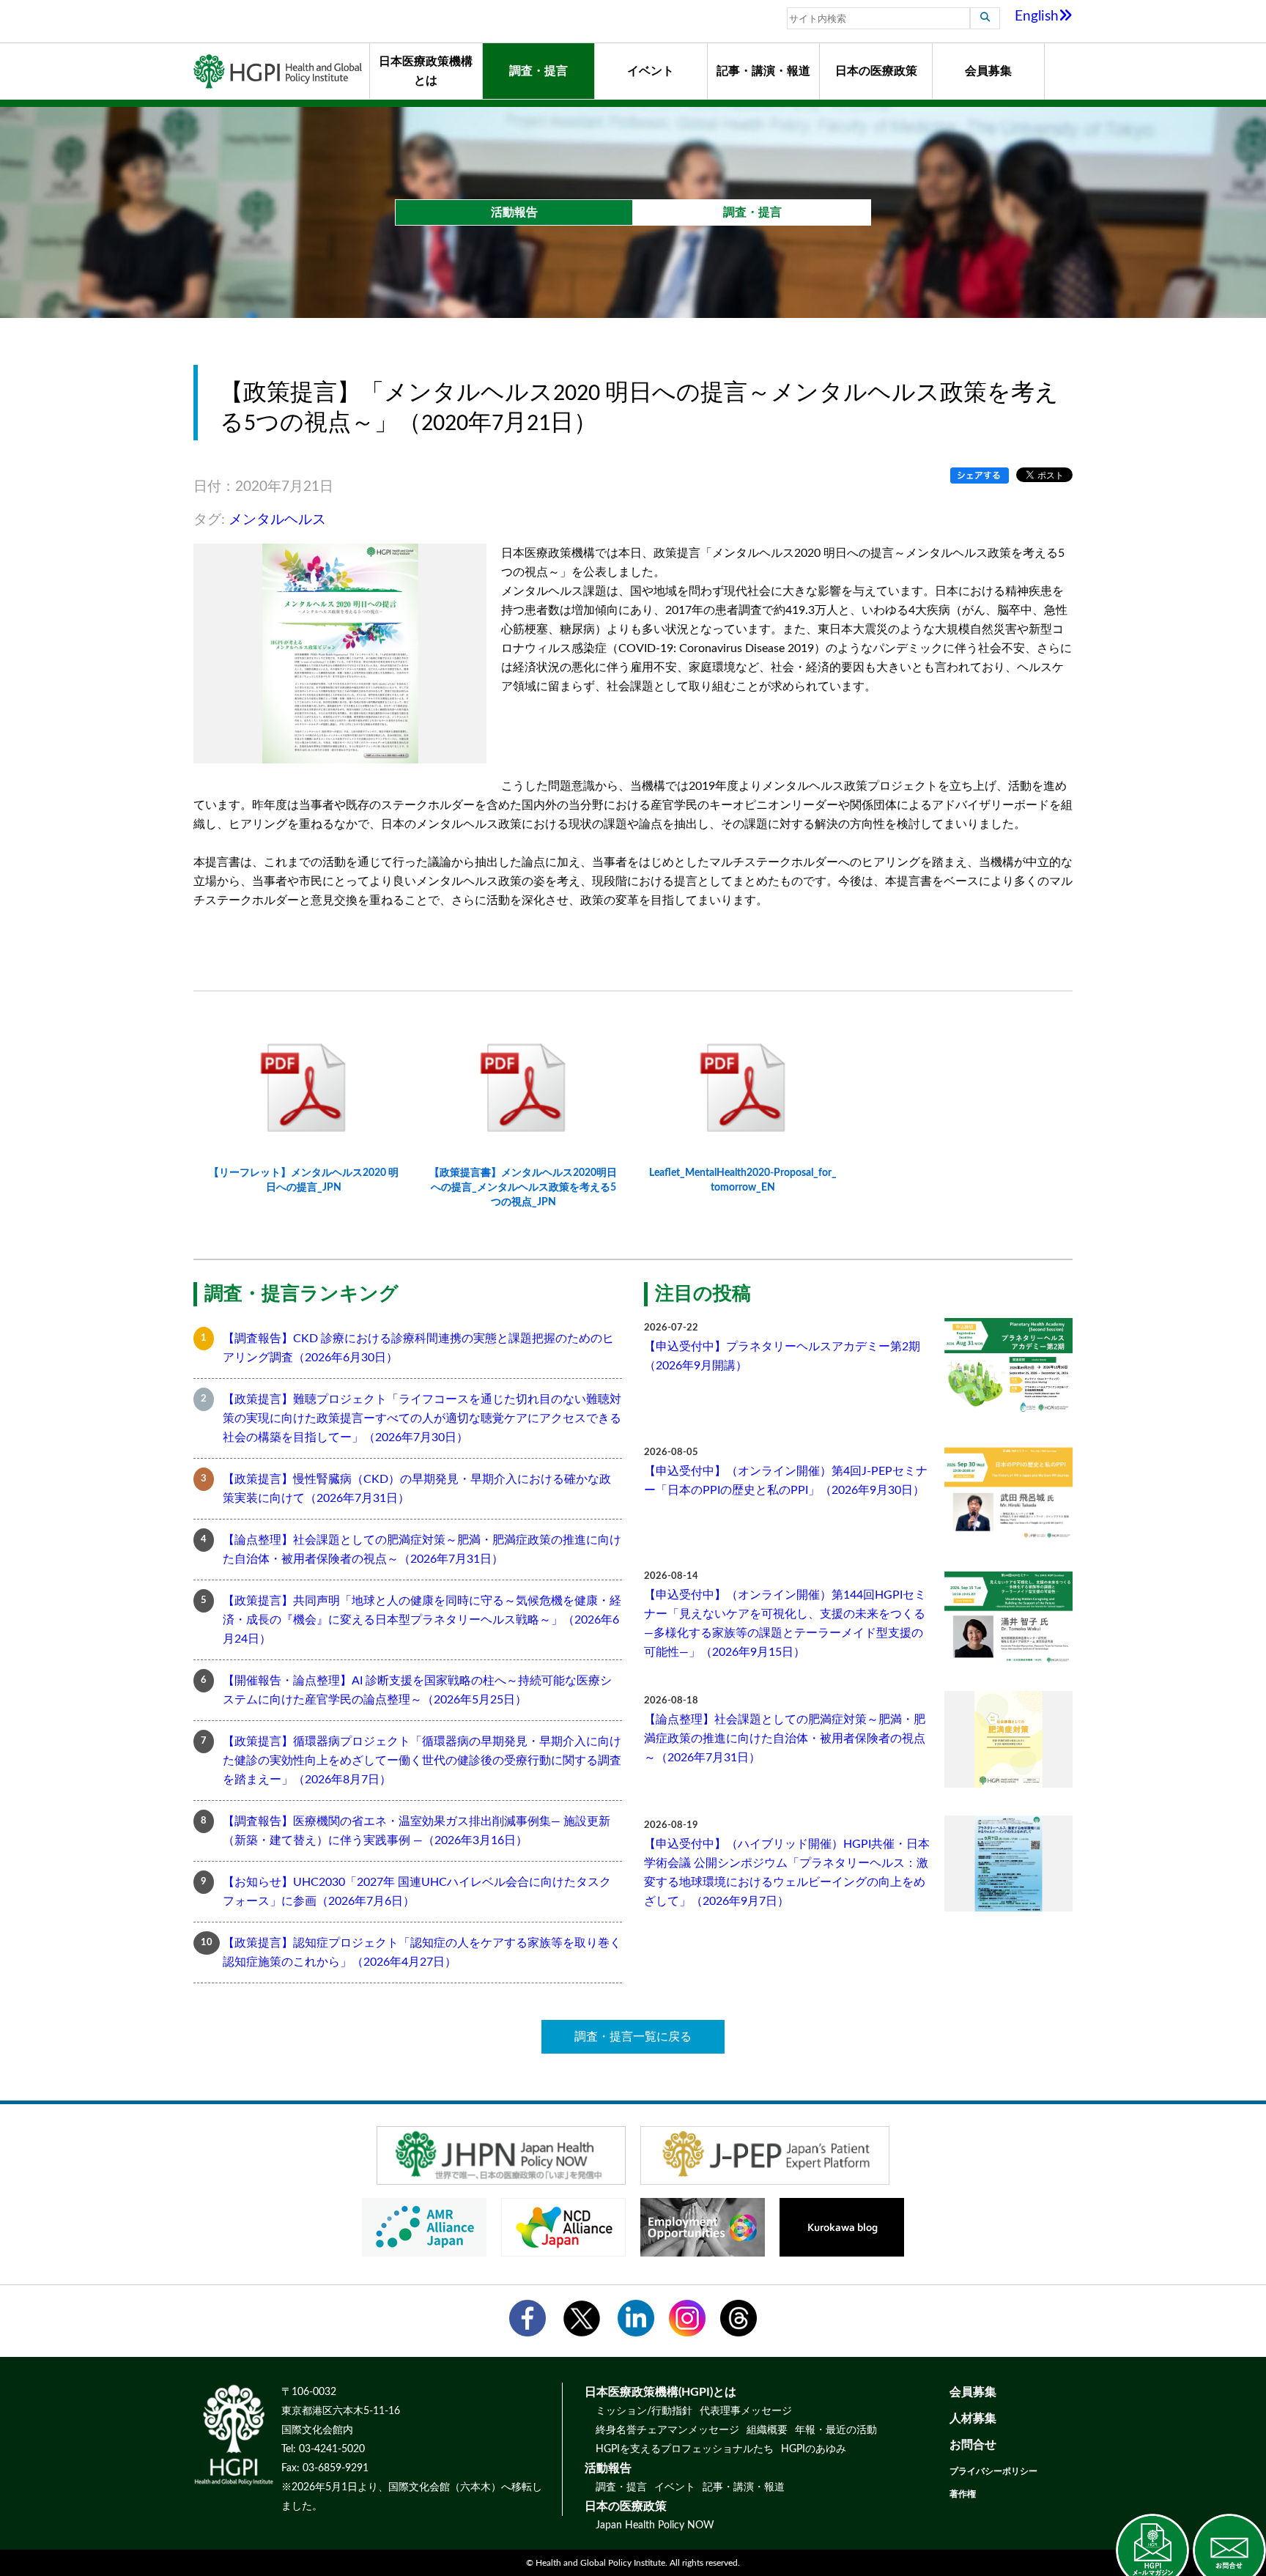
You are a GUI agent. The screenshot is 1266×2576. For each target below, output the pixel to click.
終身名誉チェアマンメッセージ (667, 2430)
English (1037, 16)
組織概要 (767, 2430)
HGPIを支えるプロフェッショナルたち (685, 2449)
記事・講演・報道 (763, 71)
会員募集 (988, 71)
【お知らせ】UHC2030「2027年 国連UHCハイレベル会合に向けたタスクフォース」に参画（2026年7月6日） (417, 1892)
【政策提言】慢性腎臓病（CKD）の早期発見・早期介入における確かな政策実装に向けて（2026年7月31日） (417, 1489)
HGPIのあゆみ (814, 2449)
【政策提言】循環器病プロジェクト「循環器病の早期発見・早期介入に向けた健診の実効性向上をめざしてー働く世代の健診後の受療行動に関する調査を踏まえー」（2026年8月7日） (422, 1761)
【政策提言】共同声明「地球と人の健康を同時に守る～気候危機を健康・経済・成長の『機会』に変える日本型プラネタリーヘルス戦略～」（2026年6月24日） (422, 1620)
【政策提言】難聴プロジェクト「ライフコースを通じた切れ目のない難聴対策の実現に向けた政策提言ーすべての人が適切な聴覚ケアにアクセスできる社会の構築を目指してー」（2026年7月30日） (422, 1418)
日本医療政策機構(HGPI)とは (660, 2392)
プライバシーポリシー (993, 2471)
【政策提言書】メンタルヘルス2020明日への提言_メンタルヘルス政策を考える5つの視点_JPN (523, 1187)
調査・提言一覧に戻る (633, 2037)
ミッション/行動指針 (644, 2411)
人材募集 (973, 2418)
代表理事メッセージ (746, 2411)
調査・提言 (538, 71)
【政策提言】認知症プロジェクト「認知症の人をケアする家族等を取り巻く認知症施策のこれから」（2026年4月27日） (422, 1953)
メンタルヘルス (277, 520)
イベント (651, 71)
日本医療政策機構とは (426, 71)
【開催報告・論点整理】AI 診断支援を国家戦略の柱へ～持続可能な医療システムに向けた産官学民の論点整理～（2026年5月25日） (417, 1690)
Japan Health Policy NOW (655, 2525)
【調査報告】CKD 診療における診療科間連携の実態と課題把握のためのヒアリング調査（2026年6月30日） (418, 1348)
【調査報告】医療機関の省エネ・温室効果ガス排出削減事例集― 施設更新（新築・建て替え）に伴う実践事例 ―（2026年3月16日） (417, 1831)
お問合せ (973, 2445)
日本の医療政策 (876, 71)
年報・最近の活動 (836, 2430)
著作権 (963, 2494)
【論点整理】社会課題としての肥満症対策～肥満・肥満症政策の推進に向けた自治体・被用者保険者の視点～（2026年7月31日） (422, 1550)
